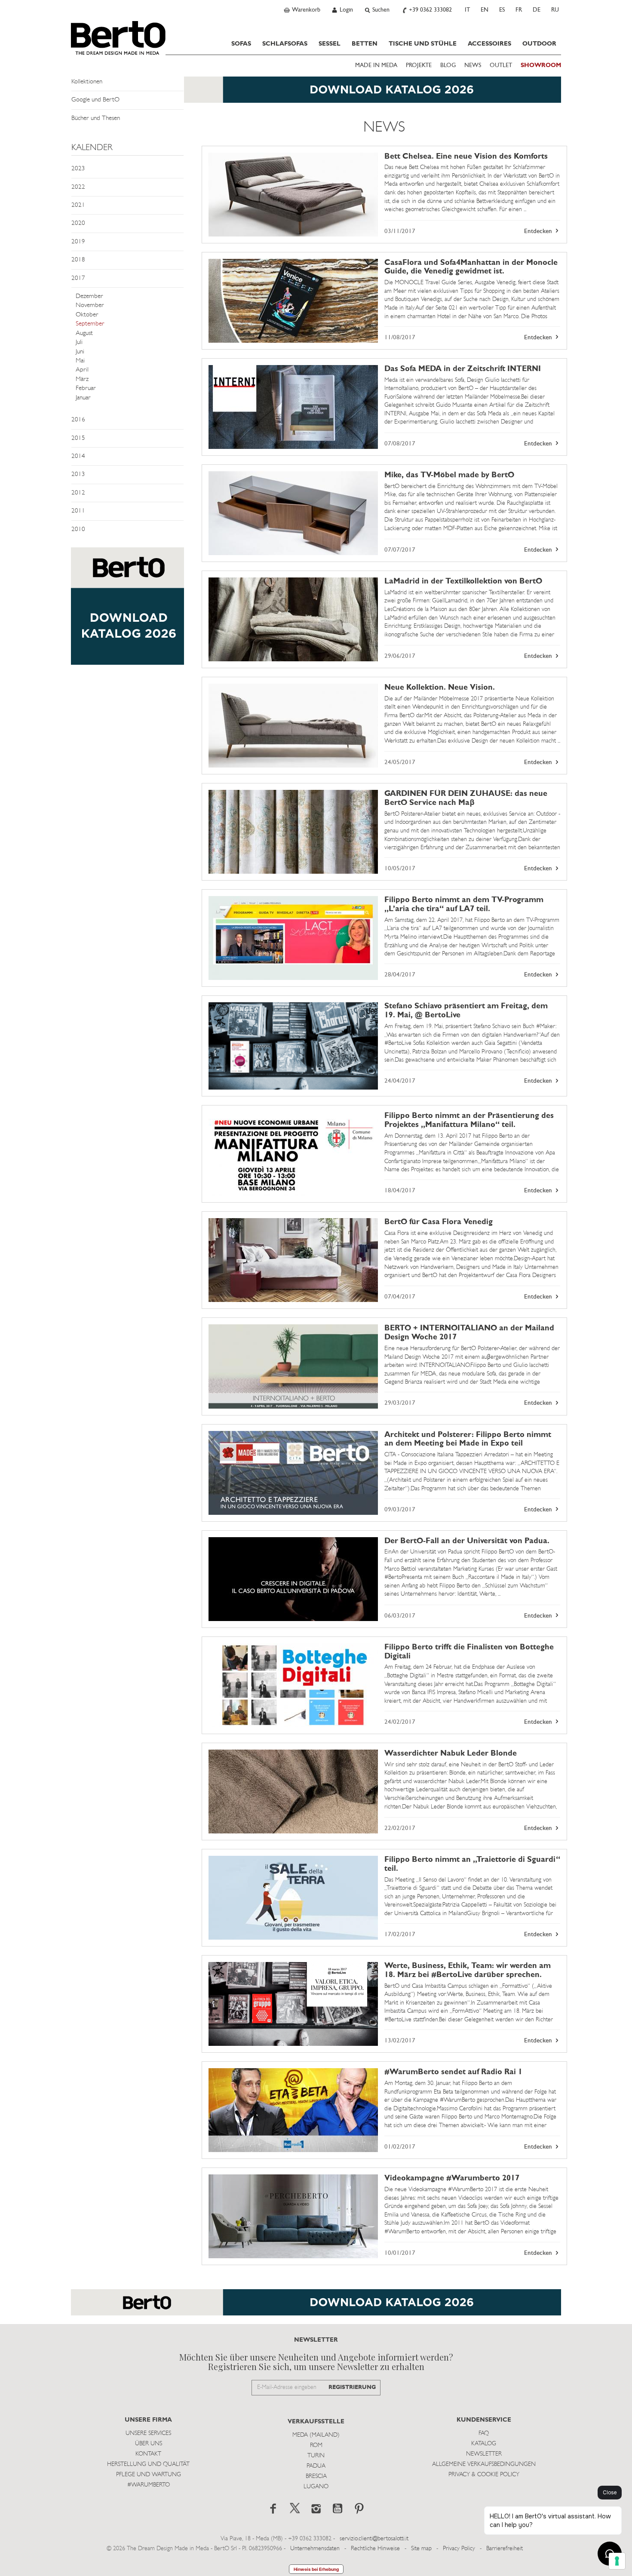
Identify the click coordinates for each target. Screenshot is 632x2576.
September (90, 324)
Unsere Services (148, 2433)
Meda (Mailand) (316, 2435)
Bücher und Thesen (96, 118)
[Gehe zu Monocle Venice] (293, 301)
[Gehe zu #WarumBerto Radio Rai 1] (293, 2110)
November (90, 305)
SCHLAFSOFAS (285, 44)
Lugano (316, 2487)
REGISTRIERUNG (352, 2387)
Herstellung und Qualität (148, 2464)
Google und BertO (95, 100)
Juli (79, 342)
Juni (80, 352)
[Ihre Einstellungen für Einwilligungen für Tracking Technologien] (617, 2561)
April (82, 370)
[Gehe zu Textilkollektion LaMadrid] (293, 619)
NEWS (473, 66)
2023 (78, 169)
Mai (80, 361)
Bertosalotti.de (118, 38)
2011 (78, 511)
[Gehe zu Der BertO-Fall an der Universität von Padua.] (293, 1579)
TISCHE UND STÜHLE (423, 44)
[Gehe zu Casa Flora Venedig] (293, 1260)
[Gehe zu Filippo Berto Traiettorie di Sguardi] (293, 1898)
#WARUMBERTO (149, 2485)
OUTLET (501, 66)
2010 (78, 530)
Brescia (316, 2476)
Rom (316, 2446)
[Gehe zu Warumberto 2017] (293, 2216)
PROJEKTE (419, 66)
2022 (78, 187)
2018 (78, 260)
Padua (316, 2466)
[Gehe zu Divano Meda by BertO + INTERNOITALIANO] (293, 1366)
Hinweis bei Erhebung (316, 2569)
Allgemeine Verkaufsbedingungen (484, 2464)
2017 (78, 278)
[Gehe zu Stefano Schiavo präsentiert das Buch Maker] (293, 1046)
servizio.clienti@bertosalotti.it (374, 2539)
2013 (78, 474)
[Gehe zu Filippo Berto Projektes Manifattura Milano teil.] (293, 1154)
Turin (316, 2456)
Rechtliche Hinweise (375, 2549)
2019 (78, 242)
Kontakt (148, 2454)
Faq (484, 2433)
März (82, 379)
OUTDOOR (539, 44)
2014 (78, 456)
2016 (78, 420)
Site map (421, 2549)
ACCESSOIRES (489, 44)
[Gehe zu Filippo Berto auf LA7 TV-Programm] (293, 938)
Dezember (89, 296)
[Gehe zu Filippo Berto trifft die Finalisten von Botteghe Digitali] (293, 1685)
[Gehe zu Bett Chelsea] (293, 195)
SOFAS (241, 44)
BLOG (448, 66)
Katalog (484, 2444)
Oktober (87, 315)
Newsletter (484, 2454)
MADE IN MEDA (376, 66)
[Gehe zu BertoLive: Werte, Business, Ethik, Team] (293, 2004)
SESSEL (330, 44)
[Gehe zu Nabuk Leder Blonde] (293, 1792)
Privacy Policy (459, 2549)
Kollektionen (87, 82)
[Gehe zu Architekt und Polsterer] (293, 1473)
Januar (83, 398)
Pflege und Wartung (149, 2475)
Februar (86, 388)
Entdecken (539, 232)
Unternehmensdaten (315, 2549)
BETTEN (365, 44)
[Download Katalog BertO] (316, 94)
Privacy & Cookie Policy (484, 2475)
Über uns (149, 2444)
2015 (78, 438)
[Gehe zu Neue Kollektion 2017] (293, 726)
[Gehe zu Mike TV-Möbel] (293, 513)
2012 (78, 493)
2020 (78, 223)
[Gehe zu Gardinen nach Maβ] (293, 832)
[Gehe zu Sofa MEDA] (293, 407)
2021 (78, 205)
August (84, 333)
